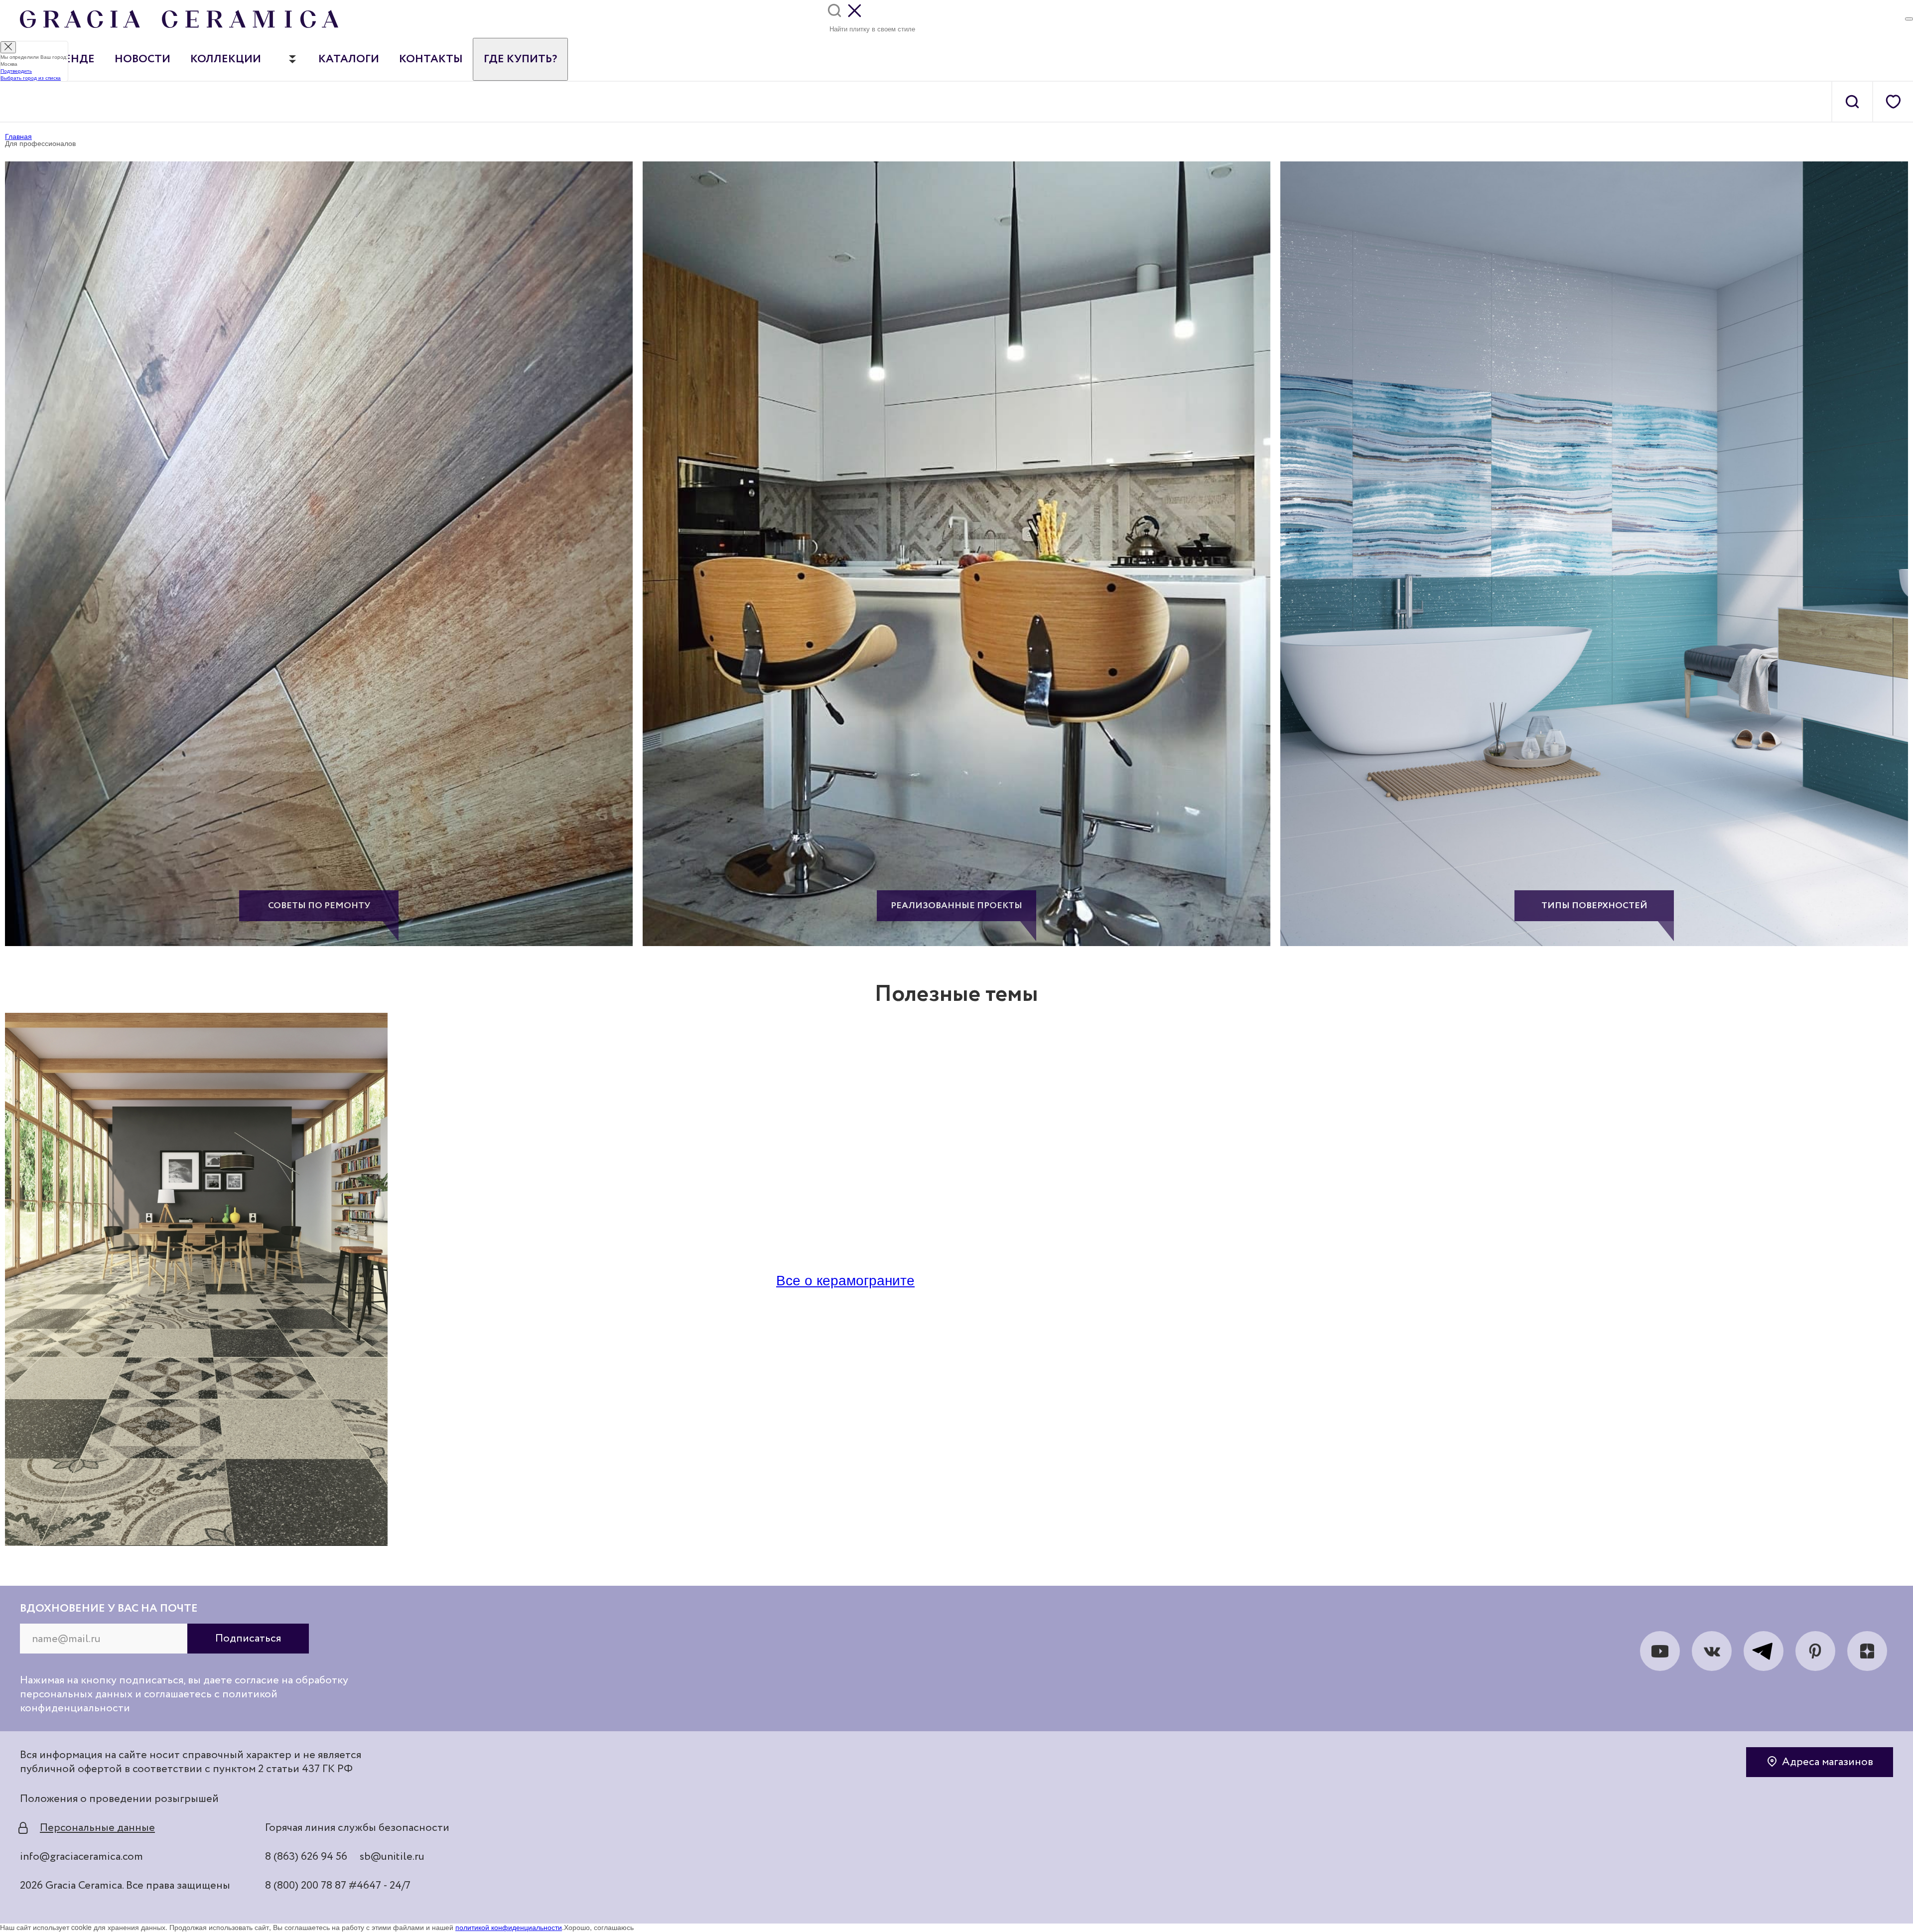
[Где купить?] (1909, 19)
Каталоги (349, 59)
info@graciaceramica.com (81, 1857)
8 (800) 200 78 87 (306, 1886)
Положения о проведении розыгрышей (119, 1799)
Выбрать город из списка (31, 78)
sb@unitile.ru (392, 1857)
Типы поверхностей (1594, 906)
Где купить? (520, 59)
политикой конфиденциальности (509, 1927)
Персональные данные (97, 1828)
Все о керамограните (845, 1279)
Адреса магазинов (1828, 1762)
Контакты (431, 59)
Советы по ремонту (319, 906)
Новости (142, 59)
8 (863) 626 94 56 (306, 1857)
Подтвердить (16, 71)
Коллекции (226, 59)
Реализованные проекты (956, 906)
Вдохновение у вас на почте (109, 1609)
